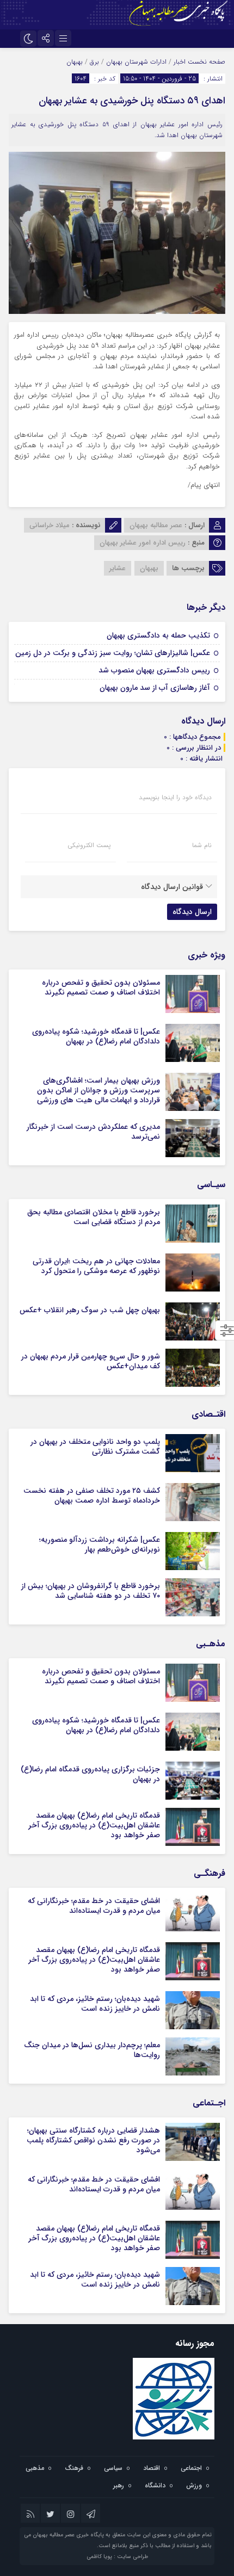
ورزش (194, 2485)
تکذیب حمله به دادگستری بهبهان (158, 635)
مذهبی (35, 2468)
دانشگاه (155, 2485)
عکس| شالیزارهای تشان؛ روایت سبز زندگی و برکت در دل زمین (113, 653)
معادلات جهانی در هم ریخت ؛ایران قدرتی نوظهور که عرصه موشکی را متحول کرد (96, 1266)
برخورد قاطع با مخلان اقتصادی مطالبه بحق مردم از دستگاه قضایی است (94, 1217)
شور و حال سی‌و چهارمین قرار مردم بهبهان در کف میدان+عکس (91, 1361)
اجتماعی (191, 2468)
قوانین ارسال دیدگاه (172, 887)
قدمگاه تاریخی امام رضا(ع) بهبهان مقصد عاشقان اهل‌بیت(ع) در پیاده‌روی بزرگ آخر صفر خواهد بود (94, 1825)
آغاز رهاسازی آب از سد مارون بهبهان (155, 688)
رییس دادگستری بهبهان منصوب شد (154, 670)
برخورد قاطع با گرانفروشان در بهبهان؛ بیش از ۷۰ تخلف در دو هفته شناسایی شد (91, 1591)
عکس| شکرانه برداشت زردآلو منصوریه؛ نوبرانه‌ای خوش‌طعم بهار (100, 1545)
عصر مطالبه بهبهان (156, 525)
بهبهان (75, 62)
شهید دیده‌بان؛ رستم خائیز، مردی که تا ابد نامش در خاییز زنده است (95, 2004)
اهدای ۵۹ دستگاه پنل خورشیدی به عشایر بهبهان (132, 101)
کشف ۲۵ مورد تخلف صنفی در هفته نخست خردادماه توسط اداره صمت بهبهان (92, 1496)
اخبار (180, 62)
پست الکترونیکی (89, 845)
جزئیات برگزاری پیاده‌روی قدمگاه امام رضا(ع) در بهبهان (90, 1774)
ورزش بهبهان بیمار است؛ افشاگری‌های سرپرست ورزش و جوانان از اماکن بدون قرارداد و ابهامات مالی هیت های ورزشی (98, 1090)
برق (94, 62)
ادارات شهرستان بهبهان (136, 62)
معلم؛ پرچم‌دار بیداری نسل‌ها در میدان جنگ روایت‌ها (92, 2050)
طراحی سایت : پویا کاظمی (117, 2557)
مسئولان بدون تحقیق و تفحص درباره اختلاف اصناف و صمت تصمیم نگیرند (101, 987)
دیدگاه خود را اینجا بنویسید (175, 798)
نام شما (202, 845)
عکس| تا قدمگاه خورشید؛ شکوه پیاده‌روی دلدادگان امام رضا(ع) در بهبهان (96, 1036)
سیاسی (113, 2468)
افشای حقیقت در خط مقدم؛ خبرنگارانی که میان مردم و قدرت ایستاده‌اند (94, 1906)
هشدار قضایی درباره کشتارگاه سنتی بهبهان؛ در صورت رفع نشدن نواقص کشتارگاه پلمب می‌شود (93, 2140)
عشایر (118, 568)
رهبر (119, 2485)
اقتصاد (152, 2468)
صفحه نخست (205, 62)
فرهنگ (74, 2468)
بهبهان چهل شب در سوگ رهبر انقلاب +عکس (90, 1310)
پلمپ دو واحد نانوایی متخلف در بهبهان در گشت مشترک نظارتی (95, 1447)
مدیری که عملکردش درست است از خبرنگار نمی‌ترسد (93, 1132)
